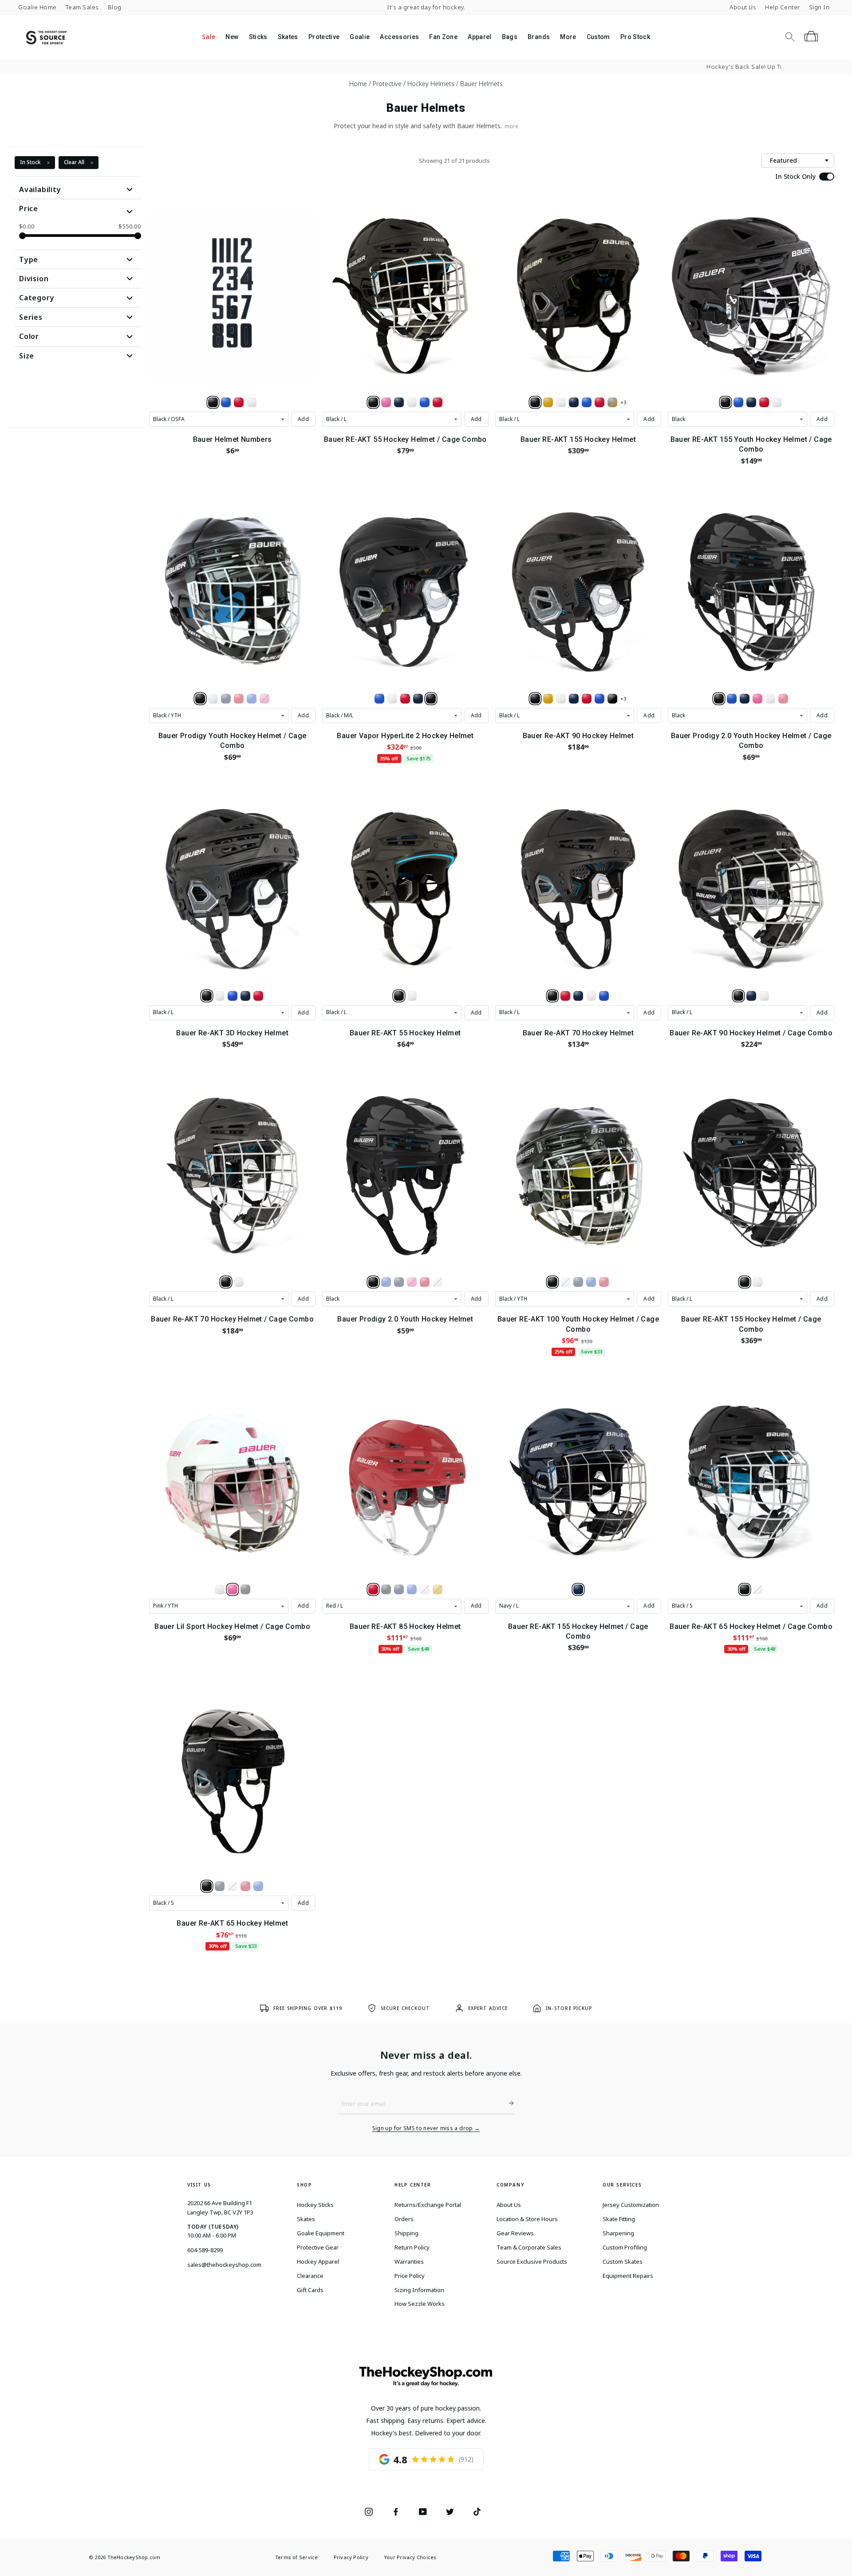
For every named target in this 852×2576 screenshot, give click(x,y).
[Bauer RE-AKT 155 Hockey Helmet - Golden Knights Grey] (612, 402)
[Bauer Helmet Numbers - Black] (213, 402)
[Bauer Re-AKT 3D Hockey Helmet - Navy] (245, 996)
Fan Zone (443, 37)
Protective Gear (318, 2247)
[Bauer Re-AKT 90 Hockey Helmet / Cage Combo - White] (764, 996)
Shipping (406, 2233)
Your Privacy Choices (410, 2557)
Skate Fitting (619, 2219)
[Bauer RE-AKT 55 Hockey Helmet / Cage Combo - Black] (373, 402)
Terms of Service (297, 2557)
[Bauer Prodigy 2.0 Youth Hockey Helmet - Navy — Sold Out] (399, 1282)
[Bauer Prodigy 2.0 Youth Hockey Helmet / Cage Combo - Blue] (732, 699)
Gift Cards (310, 2290)
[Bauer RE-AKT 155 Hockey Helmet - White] (561, 402)
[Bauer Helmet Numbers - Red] (239, 402)
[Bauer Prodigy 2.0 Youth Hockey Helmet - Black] (373, 1282)
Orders (404, 2219)
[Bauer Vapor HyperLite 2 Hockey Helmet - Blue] (379, 699)
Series (31, 317)
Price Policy (410, 2276)
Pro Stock (635, 37)
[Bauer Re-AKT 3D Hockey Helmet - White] (220, 996)
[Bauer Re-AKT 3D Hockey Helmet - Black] (207, 996)
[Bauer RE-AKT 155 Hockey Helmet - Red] (600, 402)
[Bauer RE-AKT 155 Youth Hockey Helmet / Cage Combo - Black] (726, 402)
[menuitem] (208, 37)
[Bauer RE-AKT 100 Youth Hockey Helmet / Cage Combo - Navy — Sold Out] (578, 1282)
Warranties (409, 2261)
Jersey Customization (631, 2205)
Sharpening (618, 2233)
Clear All (74, 162)
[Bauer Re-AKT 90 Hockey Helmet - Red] (587, 699)
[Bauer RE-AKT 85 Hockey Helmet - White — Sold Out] (425, 1589)
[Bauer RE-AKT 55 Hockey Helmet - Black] (399, 996)
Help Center (783, 7)
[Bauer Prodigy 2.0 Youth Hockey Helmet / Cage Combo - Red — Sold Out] (783, 699)
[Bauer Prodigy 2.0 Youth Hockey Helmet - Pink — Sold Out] (412, 1282)
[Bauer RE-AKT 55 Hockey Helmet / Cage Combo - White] (412, 402)
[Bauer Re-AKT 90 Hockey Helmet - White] (561, 699)
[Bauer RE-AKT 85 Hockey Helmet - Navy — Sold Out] (399, 1589)
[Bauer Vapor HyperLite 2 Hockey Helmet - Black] (431, 699)
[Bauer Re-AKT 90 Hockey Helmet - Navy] (574, 699)
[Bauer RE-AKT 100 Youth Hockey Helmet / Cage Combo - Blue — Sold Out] (591, 1282)
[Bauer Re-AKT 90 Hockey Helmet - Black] (535, 699)
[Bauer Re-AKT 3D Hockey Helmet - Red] (258, 996)
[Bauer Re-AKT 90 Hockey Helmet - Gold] (548, 699)
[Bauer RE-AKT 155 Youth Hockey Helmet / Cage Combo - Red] (764, 402)
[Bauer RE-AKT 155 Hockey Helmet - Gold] (548, 402)
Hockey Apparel (318, 2261)
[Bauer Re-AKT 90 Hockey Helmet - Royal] (600, 699)
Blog (115, 7)
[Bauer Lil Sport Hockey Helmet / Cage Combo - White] (220, 1589)
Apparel (479, 37)
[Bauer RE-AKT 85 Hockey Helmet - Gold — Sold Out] (438, 1589)
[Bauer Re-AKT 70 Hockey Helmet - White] (591, 996)
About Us (743, 7)
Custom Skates (623, 2261)
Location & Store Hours (527, 2219)
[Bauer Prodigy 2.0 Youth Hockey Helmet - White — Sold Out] (438, 1282)
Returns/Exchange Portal (428, 2205)
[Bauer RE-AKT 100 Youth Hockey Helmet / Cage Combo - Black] (552, 1282)
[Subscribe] (508, 2103)
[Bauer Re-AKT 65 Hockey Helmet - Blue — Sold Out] (258, 1886)
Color (29, 336)
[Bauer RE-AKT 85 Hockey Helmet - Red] (373, 1589)
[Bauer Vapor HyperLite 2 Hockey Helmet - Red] (405, 699)
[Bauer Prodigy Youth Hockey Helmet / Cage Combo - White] (213, 699)
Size (27, 356)
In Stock (30, 162)
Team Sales (82, 7)
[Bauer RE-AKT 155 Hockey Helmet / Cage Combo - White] (757, 1282)
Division (34, 279)
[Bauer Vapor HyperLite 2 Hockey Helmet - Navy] (418, 699)
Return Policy (412, 2247)
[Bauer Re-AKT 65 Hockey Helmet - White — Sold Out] (233, 1886)
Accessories (399, 37)
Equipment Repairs (628, 2276)
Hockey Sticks (315, 2205)
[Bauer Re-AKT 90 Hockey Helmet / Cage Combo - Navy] (751, 996)
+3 (623, 402)
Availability (40, 189)
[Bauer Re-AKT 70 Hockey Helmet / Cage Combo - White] (239, 1282)
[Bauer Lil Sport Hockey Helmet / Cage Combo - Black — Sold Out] (245, 1589)
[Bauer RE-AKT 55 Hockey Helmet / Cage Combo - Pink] (386, 402)
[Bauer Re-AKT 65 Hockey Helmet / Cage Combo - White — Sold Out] (757, 1589)
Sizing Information (419, 2290)
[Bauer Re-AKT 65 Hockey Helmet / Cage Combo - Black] (745, 1589)
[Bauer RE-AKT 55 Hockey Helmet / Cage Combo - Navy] (399, 402)
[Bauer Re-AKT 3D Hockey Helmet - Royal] (233, 996)
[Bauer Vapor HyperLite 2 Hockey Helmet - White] (392, 699)
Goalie (360, 37)
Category (37, 298)
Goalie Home (37, 7)
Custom (598, 37)
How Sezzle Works (420, 2304)
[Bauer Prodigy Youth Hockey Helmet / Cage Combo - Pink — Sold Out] (264, 699)
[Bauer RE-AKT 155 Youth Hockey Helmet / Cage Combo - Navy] (751, 402)
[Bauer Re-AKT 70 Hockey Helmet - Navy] (578, 996)
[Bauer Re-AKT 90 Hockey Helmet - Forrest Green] (612, 699)
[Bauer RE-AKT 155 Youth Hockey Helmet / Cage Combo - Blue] (738, 402)
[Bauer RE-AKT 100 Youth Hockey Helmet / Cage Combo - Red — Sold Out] (604, 1282)
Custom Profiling (625, 2247)
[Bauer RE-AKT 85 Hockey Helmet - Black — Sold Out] (386, 1589)
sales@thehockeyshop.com (224, 2265)
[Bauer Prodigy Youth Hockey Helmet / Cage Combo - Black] (200, 699)
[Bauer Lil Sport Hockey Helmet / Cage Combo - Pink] (233, 1589)
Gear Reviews (515, 2233)
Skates (288, 37)
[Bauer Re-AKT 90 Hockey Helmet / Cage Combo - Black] (738, 996)
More (568, 37)
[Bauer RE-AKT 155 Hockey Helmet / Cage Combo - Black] (745, 1282)
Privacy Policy (351, 2557)
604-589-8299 (205, 2250)
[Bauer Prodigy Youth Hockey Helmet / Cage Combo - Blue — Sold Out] (252, 699)
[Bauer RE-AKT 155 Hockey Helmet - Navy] (574, 402)
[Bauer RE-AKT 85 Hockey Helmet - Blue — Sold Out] (412, 1589)
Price (29, 208)
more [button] (511, 126)
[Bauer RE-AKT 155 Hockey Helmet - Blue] (587, 402)
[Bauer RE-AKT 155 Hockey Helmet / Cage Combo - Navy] (578, 1589)
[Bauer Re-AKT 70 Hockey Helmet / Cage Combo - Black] (226, 1282)
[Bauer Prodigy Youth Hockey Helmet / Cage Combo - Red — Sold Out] (239, 699)
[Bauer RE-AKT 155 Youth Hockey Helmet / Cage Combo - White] (777, 402)
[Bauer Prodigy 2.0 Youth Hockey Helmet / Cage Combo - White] (770, 699)
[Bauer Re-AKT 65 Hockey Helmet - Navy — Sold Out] (220, 1886)
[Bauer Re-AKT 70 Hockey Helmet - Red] (565, 996)
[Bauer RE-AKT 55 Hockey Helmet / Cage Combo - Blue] (425, 402)
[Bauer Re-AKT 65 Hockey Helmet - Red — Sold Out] (245, 1886)
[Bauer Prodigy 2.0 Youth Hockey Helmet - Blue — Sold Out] (386, 1282)
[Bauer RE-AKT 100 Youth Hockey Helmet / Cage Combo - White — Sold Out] (565, 1282)
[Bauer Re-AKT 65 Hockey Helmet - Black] (207, 1886)
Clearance (310, 2276)
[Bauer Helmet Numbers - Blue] (226, 402)
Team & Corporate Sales (529, 2247)
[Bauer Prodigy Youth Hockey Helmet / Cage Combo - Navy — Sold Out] (226, 699)
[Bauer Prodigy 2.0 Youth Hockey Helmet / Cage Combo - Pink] (757, 699)
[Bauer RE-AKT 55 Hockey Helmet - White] (412, 996)
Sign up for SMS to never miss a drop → (426, 2128)
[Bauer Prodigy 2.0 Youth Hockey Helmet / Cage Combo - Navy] (745, 699)
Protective (324, 37)
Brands (539, 37)
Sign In (819, 7)
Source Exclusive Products (532, 2261)
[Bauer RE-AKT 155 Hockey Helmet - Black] (535, 402)
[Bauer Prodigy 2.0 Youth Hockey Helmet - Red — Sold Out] (425, 1282)
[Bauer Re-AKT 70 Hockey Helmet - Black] (552, 996)
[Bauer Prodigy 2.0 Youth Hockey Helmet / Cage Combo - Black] (719, 699)
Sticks (258, 37)
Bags (510, 37)
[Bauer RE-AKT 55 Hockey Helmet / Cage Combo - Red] (438, 402)
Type (29, 260)
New (232, 37)
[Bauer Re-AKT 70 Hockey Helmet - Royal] (604, 996)
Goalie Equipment (321, 2233)
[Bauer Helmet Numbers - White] (252, 402)
